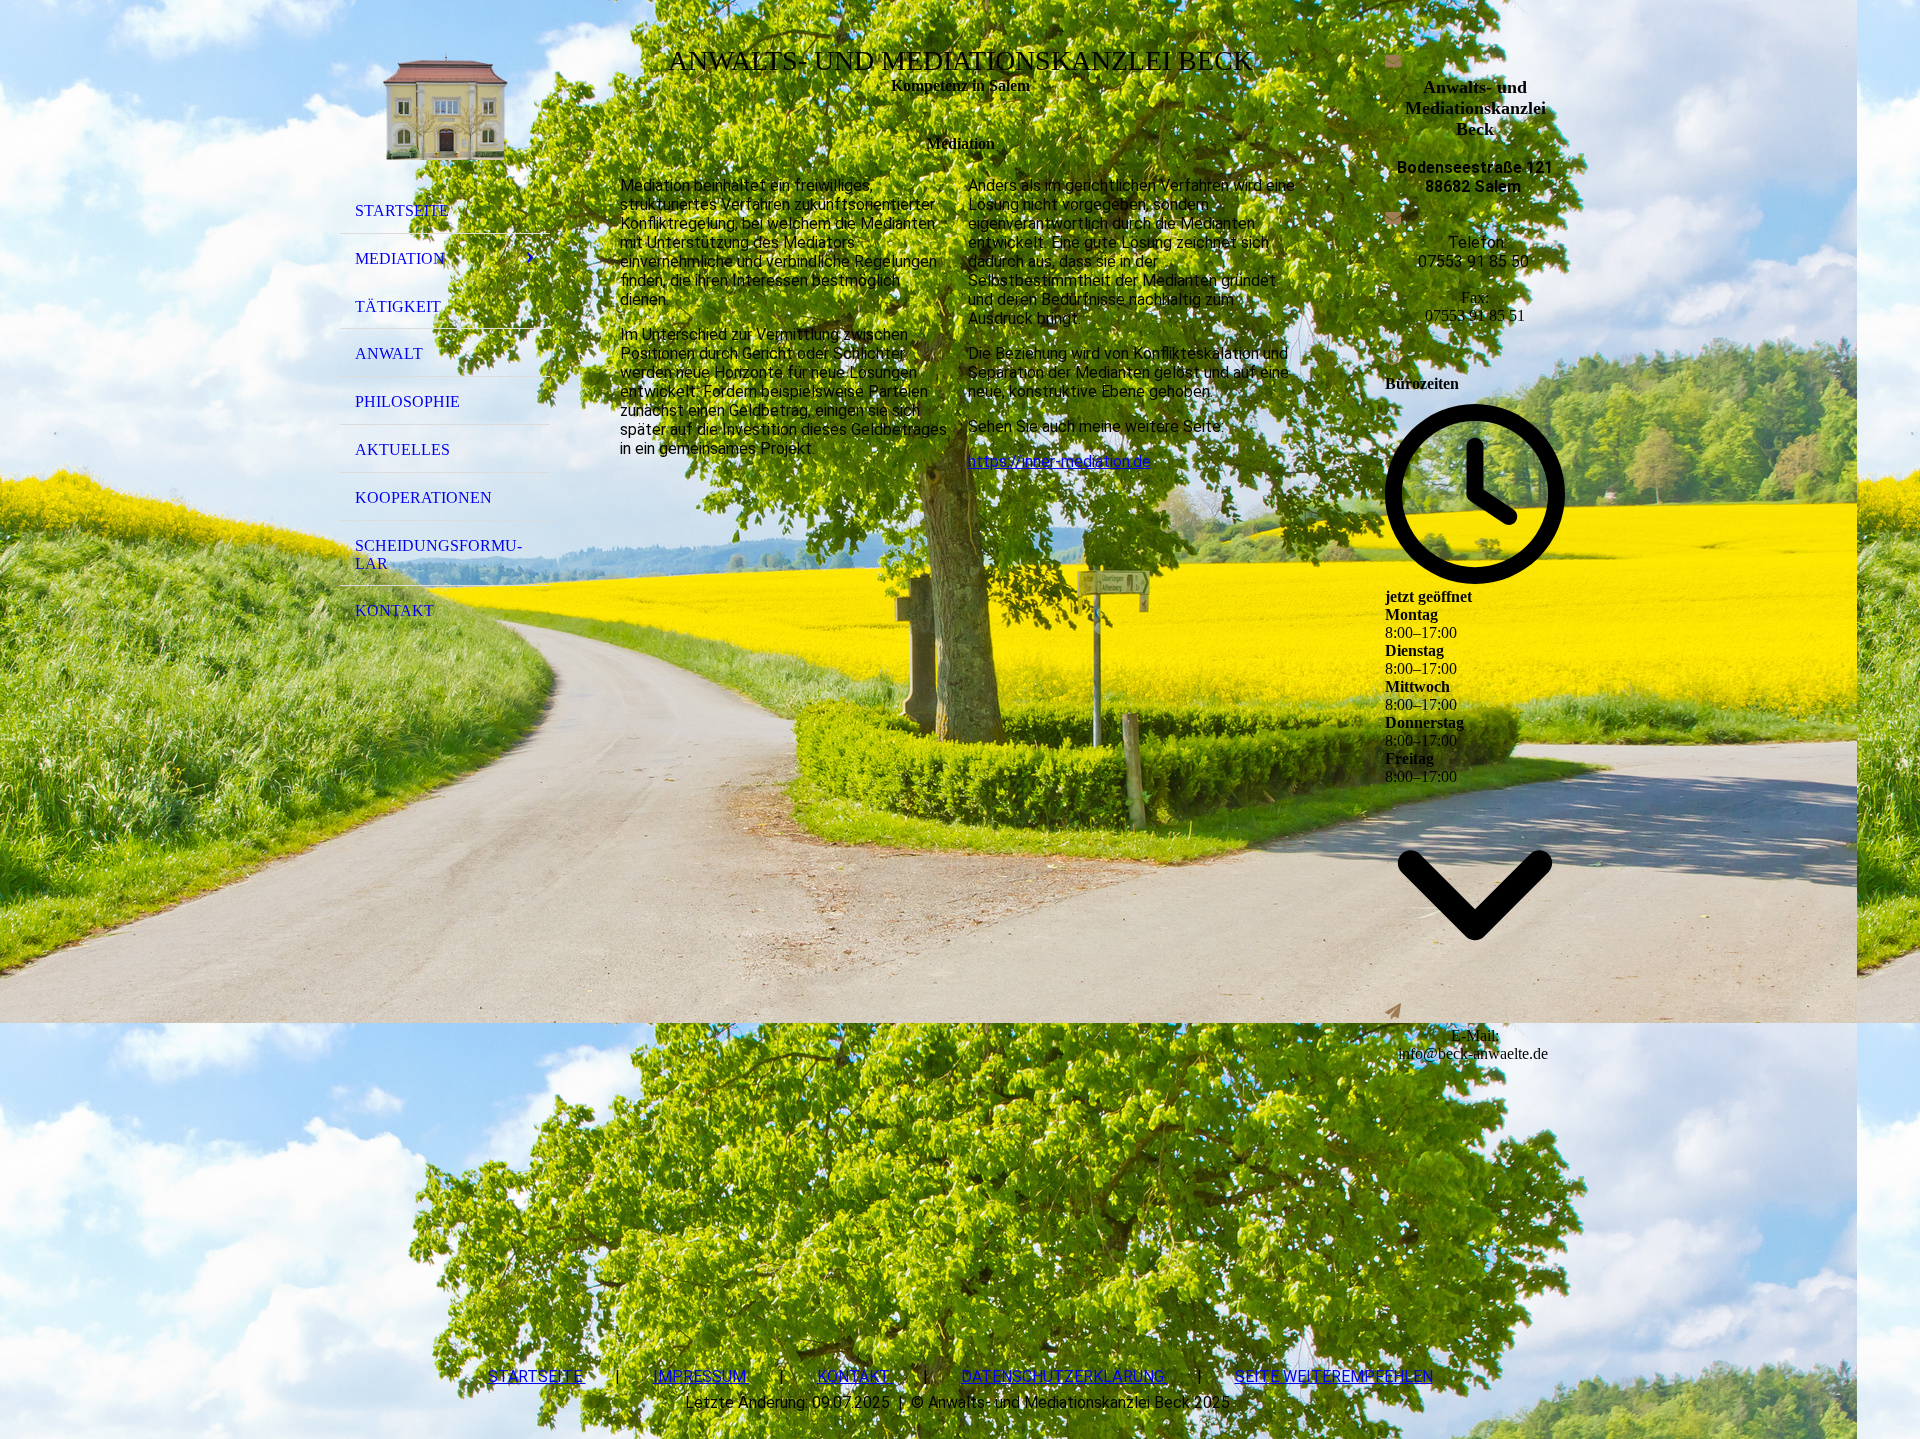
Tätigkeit (398, 306)
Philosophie (407, 401)
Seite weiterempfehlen (1334, 1376)
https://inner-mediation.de (1059, 461)
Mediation (400, 258)
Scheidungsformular (438, 554)
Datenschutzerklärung (1064, 1376)
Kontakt (394, 610)
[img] (445, 103)
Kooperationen (423, 497)
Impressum (701, 1376)
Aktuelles (402, 449)
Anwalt (389, 353)
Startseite (402, 210)
